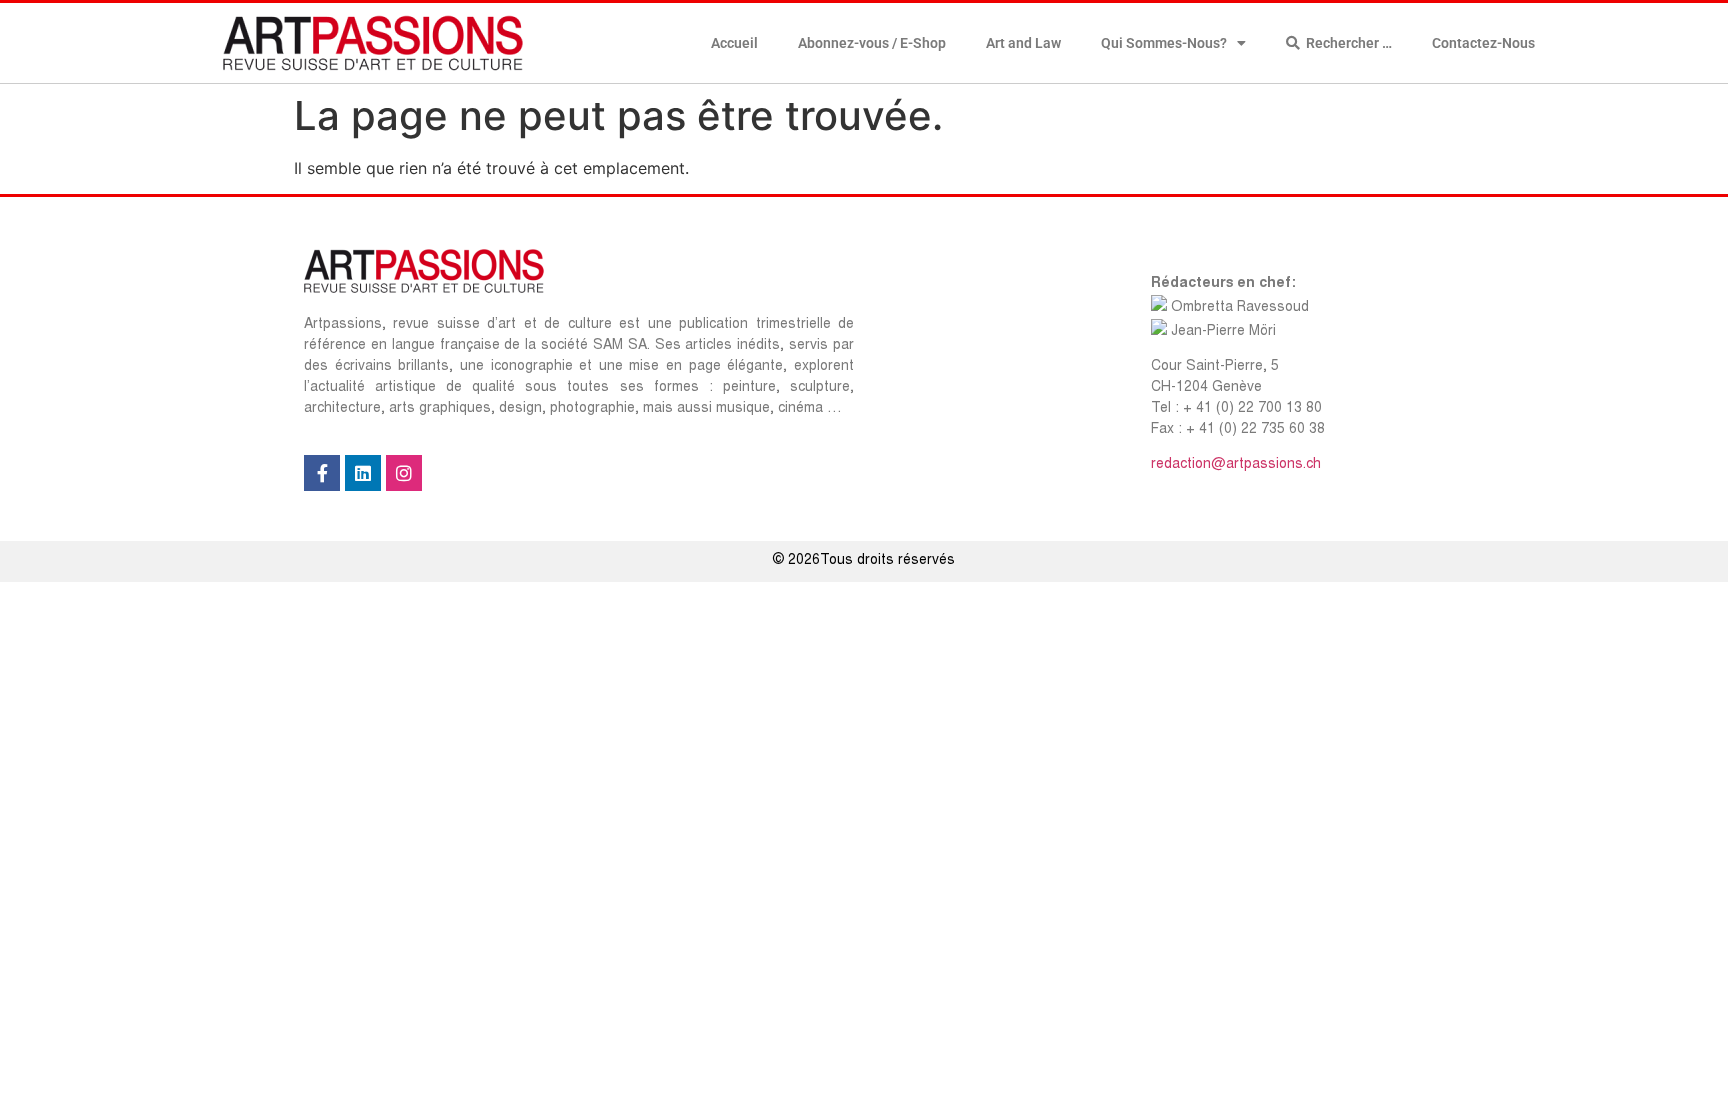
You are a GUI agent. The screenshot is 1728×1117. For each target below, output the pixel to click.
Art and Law (1023, 43)
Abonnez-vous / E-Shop (872, 43)
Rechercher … (1346, 43)
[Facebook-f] (322, 473)
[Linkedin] (363, 473)
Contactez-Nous (1483, 43)
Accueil (734, 43)
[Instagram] (404, 473)
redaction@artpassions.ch (1236, 465)
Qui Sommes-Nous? (1164, 43)
